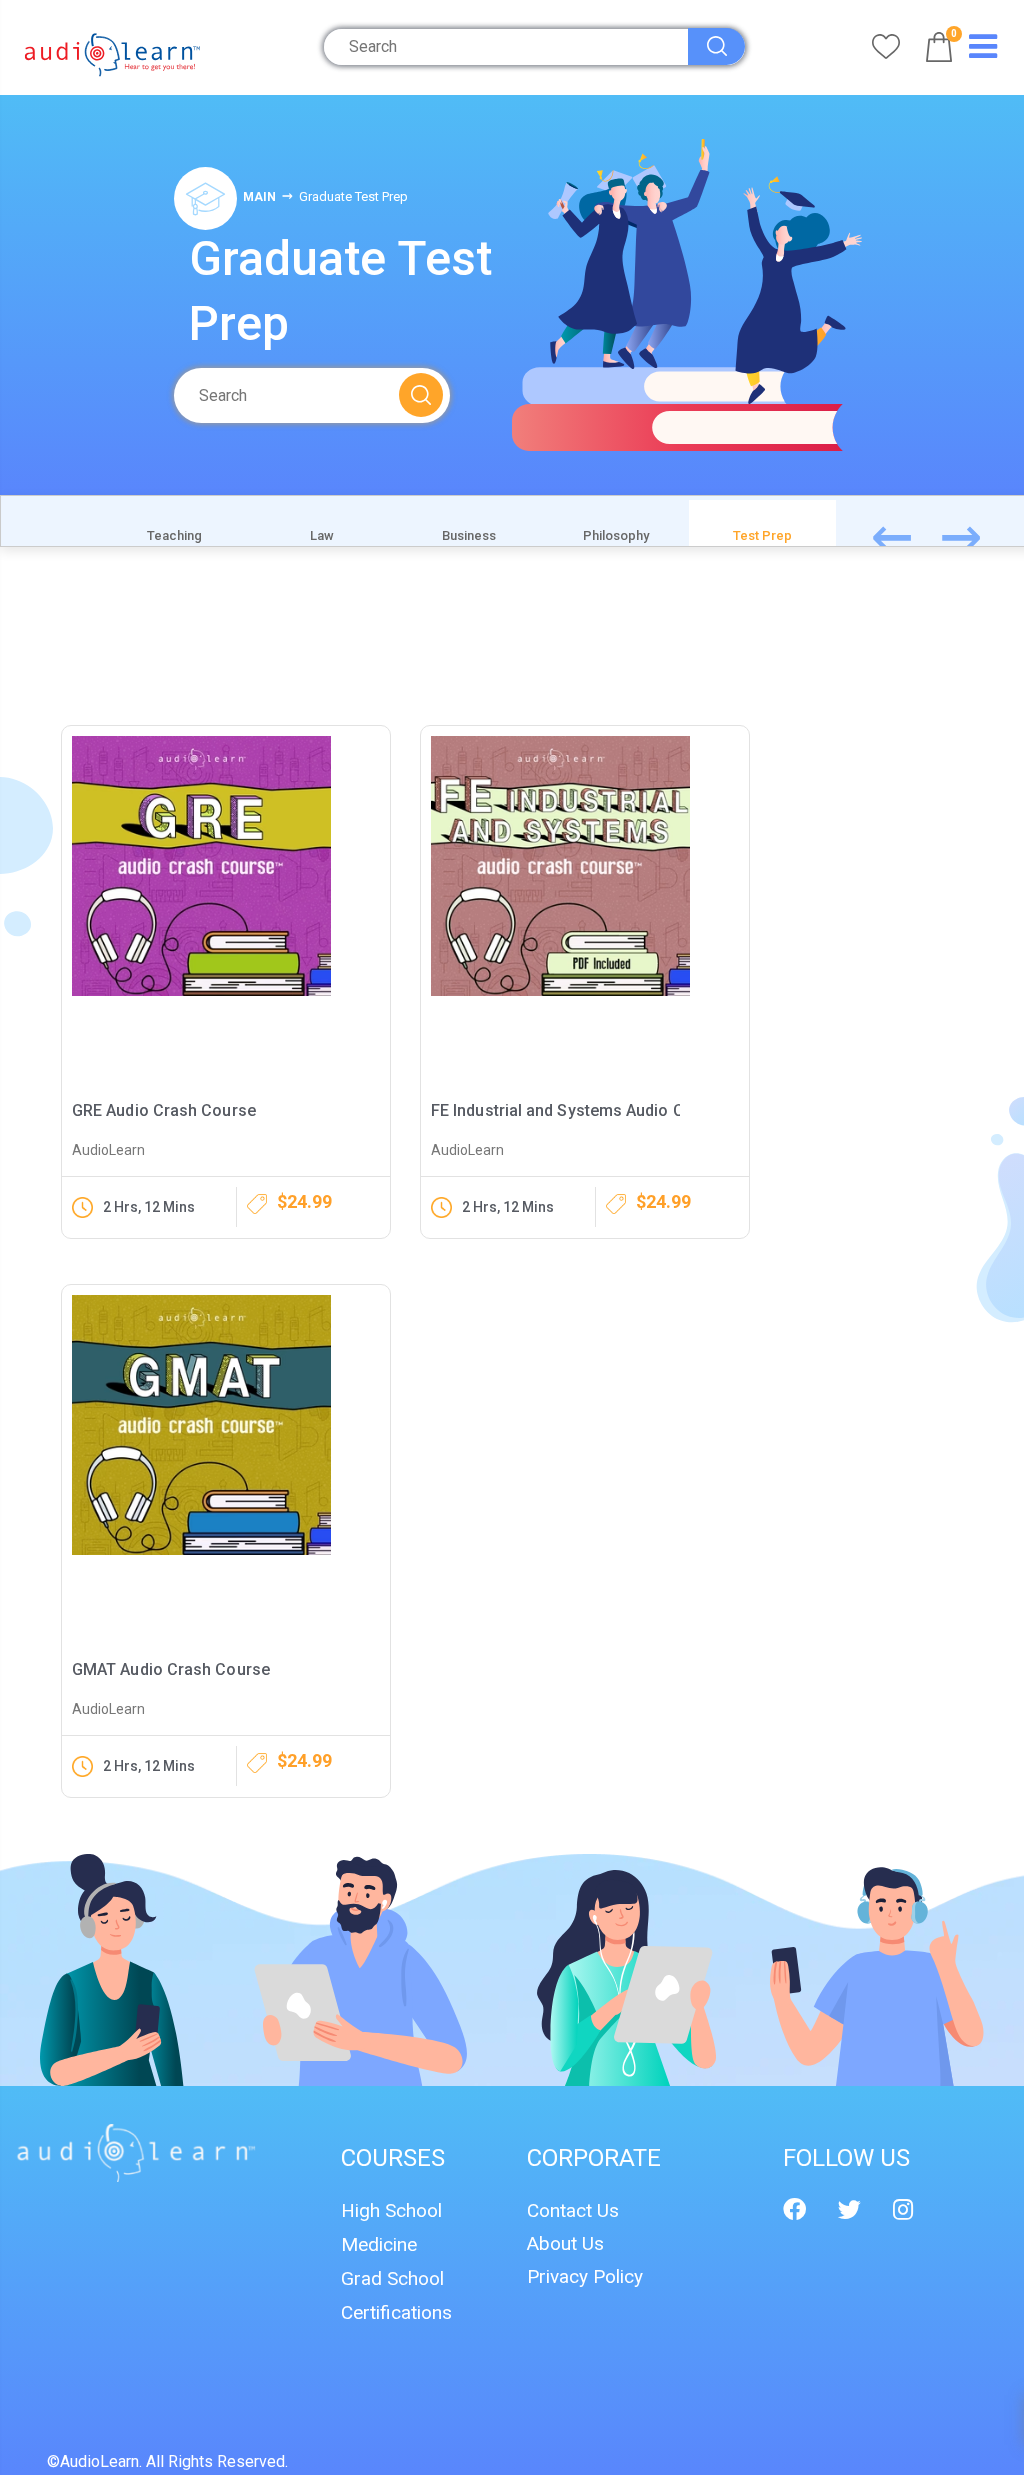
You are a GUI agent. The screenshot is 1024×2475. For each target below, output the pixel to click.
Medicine (379, 2244)
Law (322, 535)
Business (469, 535)
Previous (914, 533)
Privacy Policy (585, 2276)
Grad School (392, 2278)
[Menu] (983, 51)
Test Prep (762, 535)
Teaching (174, 535)
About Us (565, 2243)
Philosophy (616, 535)
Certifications (396, 2312)
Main (259, 197)
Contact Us (573, 2210)
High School (391, 2210)
